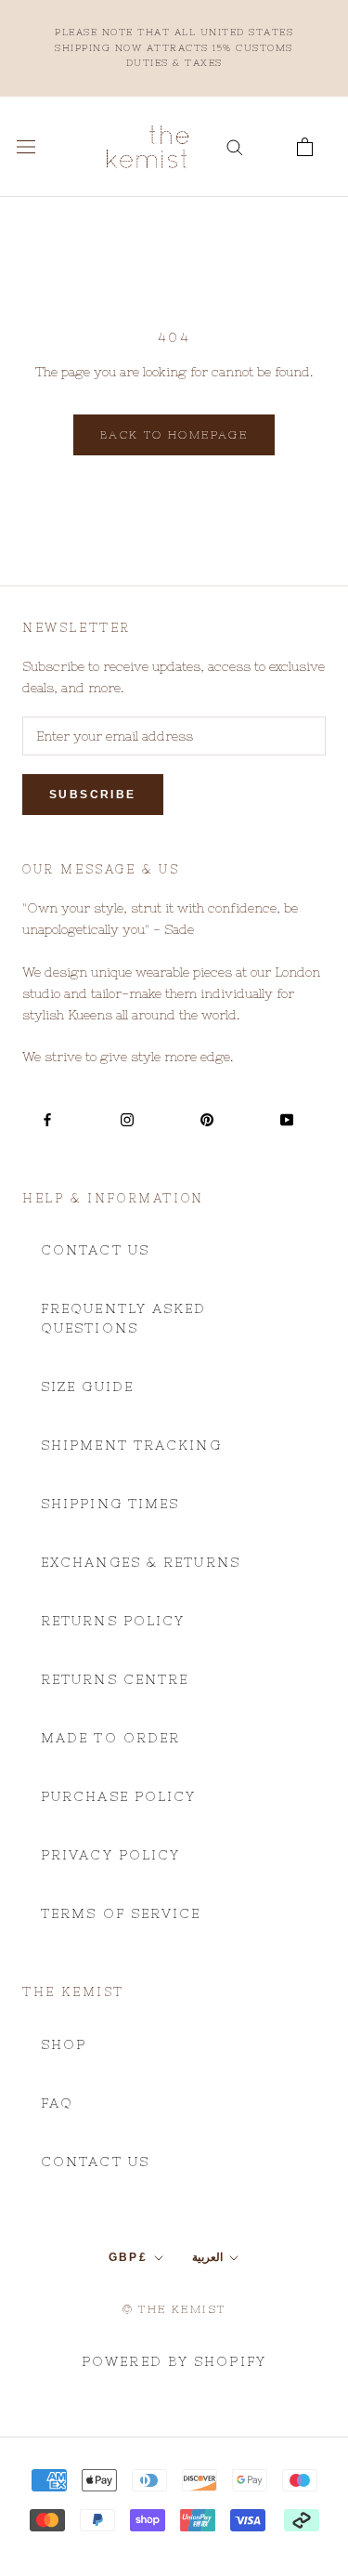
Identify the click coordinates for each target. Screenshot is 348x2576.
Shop (64, 2044)
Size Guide (87, 1387)
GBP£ (129, 2257)
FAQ (57, 2103)
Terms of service (121, 1913)
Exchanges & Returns (141, 1562)
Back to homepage (174, 435)
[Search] (235, 146)
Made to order (110, 1738)
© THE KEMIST (174, 2309)
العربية (207, 2257)
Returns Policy (113, 1621)
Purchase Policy (119, 1796)
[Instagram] (127, 1119)
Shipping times (110, 1504)
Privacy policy (110, 1855)
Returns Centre (115, 1679)
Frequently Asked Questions (124, 1318)
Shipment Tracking (131, 1445)
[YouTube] (287, 1119)
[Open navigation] (26, 147)
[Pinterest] (207, 1119)
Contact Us (95, 1250)
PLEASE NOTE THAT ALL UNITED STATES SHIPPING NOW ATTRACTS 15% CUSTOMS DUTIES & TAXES (174, 47)
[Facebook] (47, 1119)
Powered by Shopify (174, 2361)
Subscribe (93, 795)
